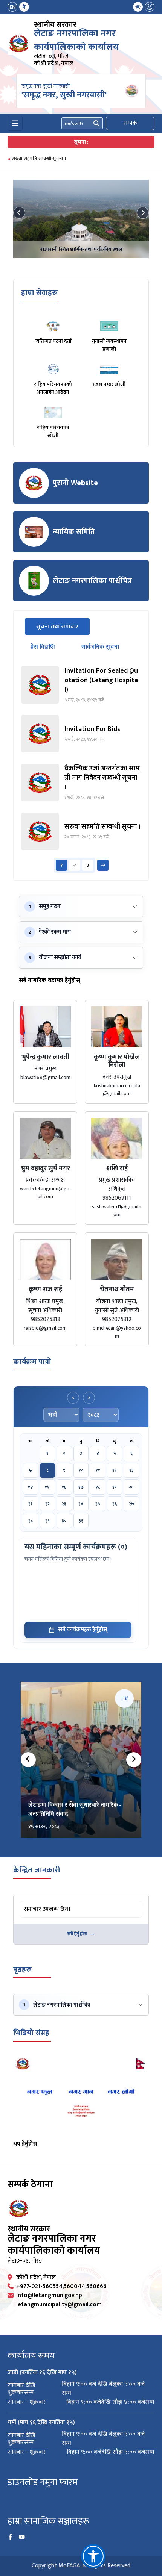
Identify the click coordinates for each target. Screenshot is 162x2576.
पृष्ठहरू (22, 1969)
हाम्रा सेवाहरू (39, 293)
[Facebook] (11, 2537)
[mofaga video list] (81, 2095)
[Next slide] (143, 213)
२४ (81, 1504)
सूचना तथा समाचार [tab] (63, 627)
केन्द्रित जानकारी (37, 1870)
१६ (64, 1487)
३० (64, 1521)
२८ (31, 1521)
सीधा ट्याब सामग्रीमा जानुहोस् (49, 1902)
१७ (81, 1487)
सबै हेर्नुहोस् (77, 1934)
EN (13, 7)
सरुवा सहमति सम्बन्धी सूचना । (39, 159)
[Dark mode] (150, 7)
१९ (115, 1487)
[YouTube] (22, 2537)
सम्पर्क (130, 123)
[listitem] (81, 685)
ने (24, 7)
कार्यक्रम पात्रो (32, 1362)
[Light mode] (138, 7)
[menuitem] (18, 7)
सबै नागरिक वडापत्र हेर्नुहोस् (50, 981)
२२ (47, 1504)
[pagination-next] (103, 865)
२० (131, 1487)
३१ (81, 1521)
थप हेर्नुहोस (25, 2144)
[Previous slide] (19, 213)
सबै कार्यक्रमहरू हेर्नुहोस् (83, 1629)
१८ (98, 1487)
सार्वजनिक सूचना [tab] (100, 647)
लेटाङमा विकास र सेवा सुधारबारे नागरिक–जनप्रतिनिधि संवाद (75, 1809)
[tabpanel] (81, 769)
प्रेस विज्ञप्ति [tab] (43, 647)
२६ (115, 1504)
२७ (131, 1504)
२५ (98, 1504)
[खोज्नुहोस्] (96, 123)
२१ (31, 1504)
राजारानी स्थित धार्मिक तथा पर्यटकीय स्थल (81, 249)
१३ (131, 1470)
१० (81, 1470)
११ (98, 1470)
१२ (115, 1470)
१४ (31, 1487)
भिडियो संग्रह (31, 2033)
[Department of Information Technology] (19, 44)
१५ (47, 1487)
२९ (47, 1521)
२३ (64, 1504)
